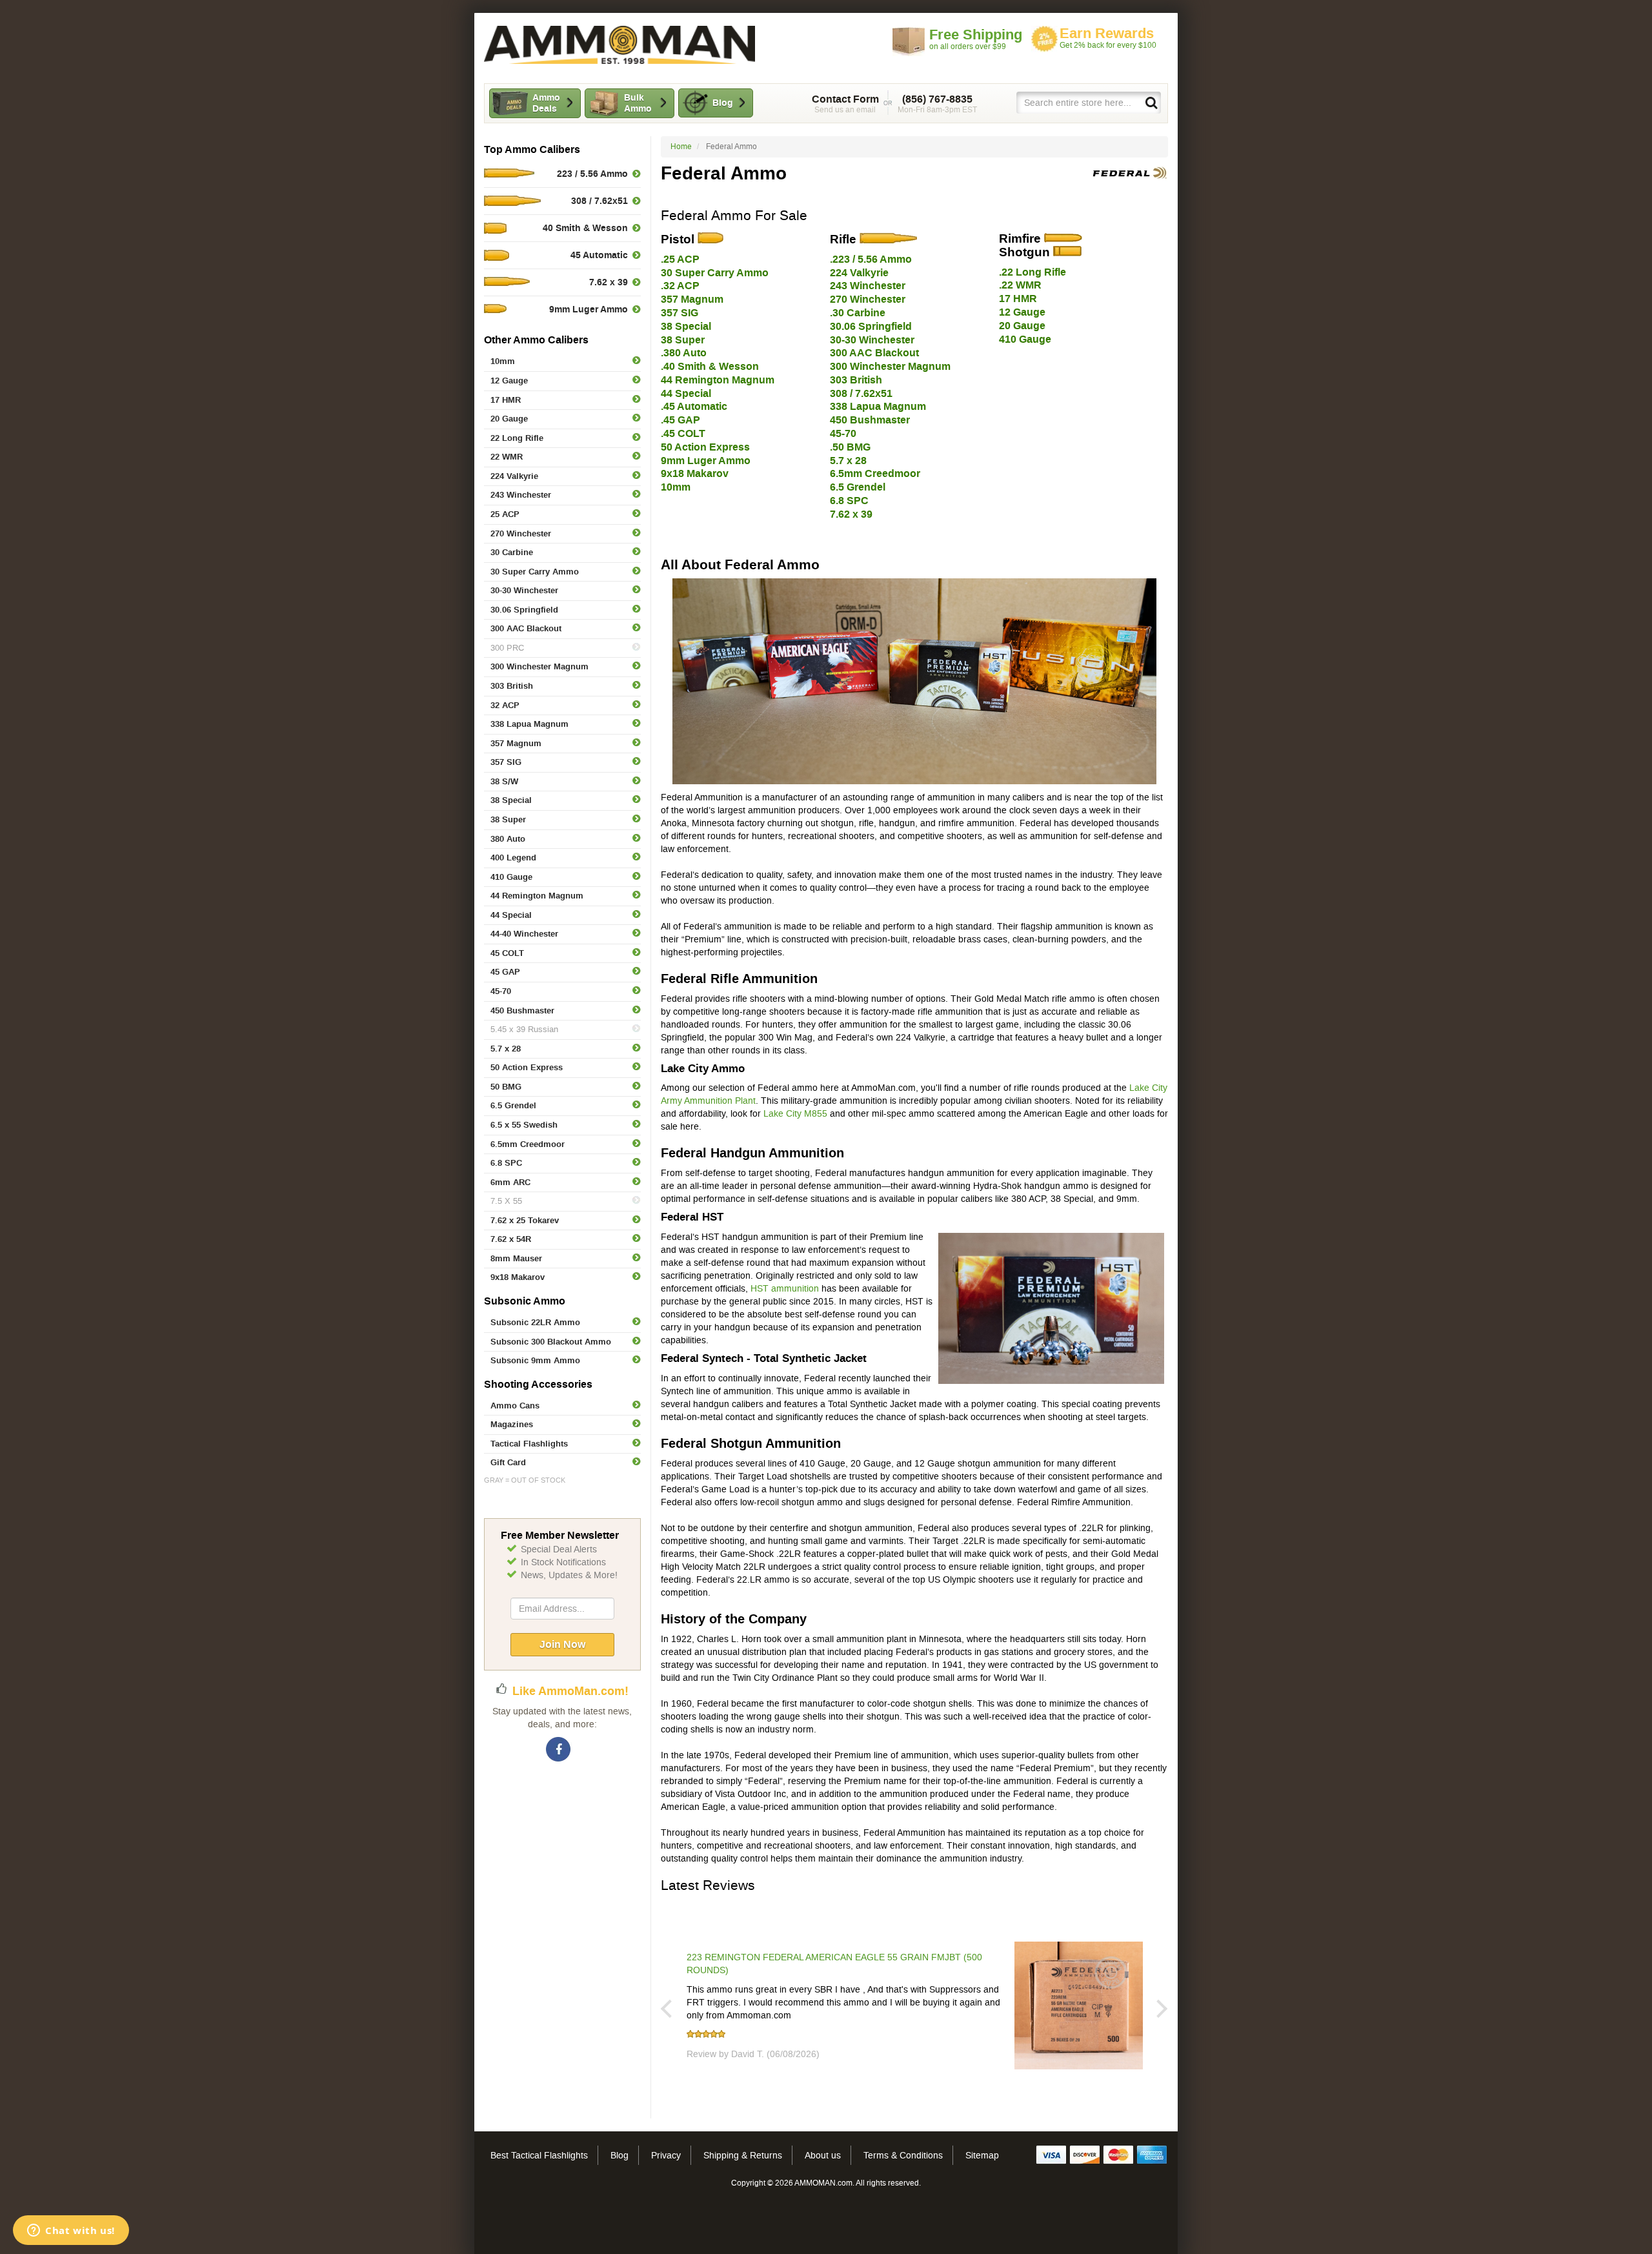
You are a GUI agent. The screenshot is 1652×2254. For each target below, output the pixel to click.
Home (681, 147)
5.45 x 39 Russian (524, 1029)
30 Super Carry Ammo (535, 572)
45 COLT (507, 953)
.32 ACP (680, 286)
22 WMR (507, 457)
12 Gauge (509, 381)
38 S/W (504, 781)
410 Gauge (511, 877)
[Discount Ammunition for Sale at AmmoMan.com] (619, 45)
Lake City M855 (795, 1113)
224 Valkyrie (514, 476)
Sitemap (982, 2155)
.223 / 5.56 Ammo (871, 259)
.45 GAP (680, 420)
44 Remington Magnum (537, 896)
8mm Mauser (516, 1258)
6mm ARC (510, 1182)
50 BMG (506, 1087)
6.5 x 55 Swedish (524, 1125)
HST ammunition (785, 1288)
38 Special (511, 800)
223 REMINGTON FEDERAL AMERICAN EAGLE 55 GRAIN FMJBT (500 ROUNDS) (834, 1964)
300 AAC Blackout (526, 628)
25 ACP (505, 514)
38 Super (508, 819)
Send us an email (845, 104)
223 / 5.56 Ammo (592, 174)
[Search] (1151, 102)
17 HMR (506, 400)
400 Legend (513, 858)
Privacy (666, 2155)
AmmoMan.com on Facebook (559, 1750)
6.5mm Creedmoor (528, 1144)
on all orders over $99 (976, 39)
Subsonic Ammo (525, 1301)
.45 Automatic (694, 406)
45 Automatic (599, 255)
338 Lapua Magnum (529, 724)
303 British (512, 686)
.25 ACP (680, 259)
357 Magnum (516, 743)
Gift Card (508, 1462)
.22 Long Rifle (1032, 272)
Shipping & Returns (743, 2155)
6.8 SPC (506, 1163)
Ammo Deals (546, 103)
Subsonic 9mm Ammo (535, 1360)
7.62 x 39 (609, 282)
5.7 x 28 (506, 1049)
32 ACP (505, 705)
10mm (503, 361)
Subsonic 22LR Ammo (535, 1322)
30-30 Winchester (524, 590)
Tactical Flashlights (529, 1444)
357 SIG (506, 762)
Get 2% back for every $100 (1108, 38)
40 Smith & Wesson (585, 228)
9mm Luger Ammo (589, 309)
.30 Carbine (858, 313)
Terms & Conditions (903, 2155)
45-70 (501, 991)
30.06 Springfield (524, 610)
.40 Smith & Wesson (710, 366)
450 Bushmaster (522, 1010)
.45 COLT (683, 433)
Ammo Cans (515, 1406)
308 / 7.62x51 (599, 201)
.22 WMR (1020, 285)
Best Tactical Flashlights (539, 2155)
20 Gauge (509, 419)
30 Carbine (512, 552)
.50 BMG (850, 447)
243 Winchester (521, 495)
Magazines (512, 1424)
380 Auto (508, 839)
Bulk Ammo (638, 103)
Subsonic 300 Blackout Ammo (551, 1342)
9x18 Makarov (518, 1277)
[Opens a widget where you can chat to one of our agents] (71, 2231)
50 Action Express (527, 1067)
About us (823, 2155)
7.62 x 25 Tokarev (525, 1220)
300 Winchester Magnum (539, 666)
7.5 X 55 (506, 1201)
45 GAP (505, 972)
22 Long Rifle (517, 438)
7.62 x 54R (511, 1239)
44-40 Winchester (524, 934)
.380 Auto (684, 353)
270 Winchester (521, 533)
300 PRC (507, 648)
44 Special (511, 915)
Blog (723, 103)
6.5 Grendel (513, 1105)
